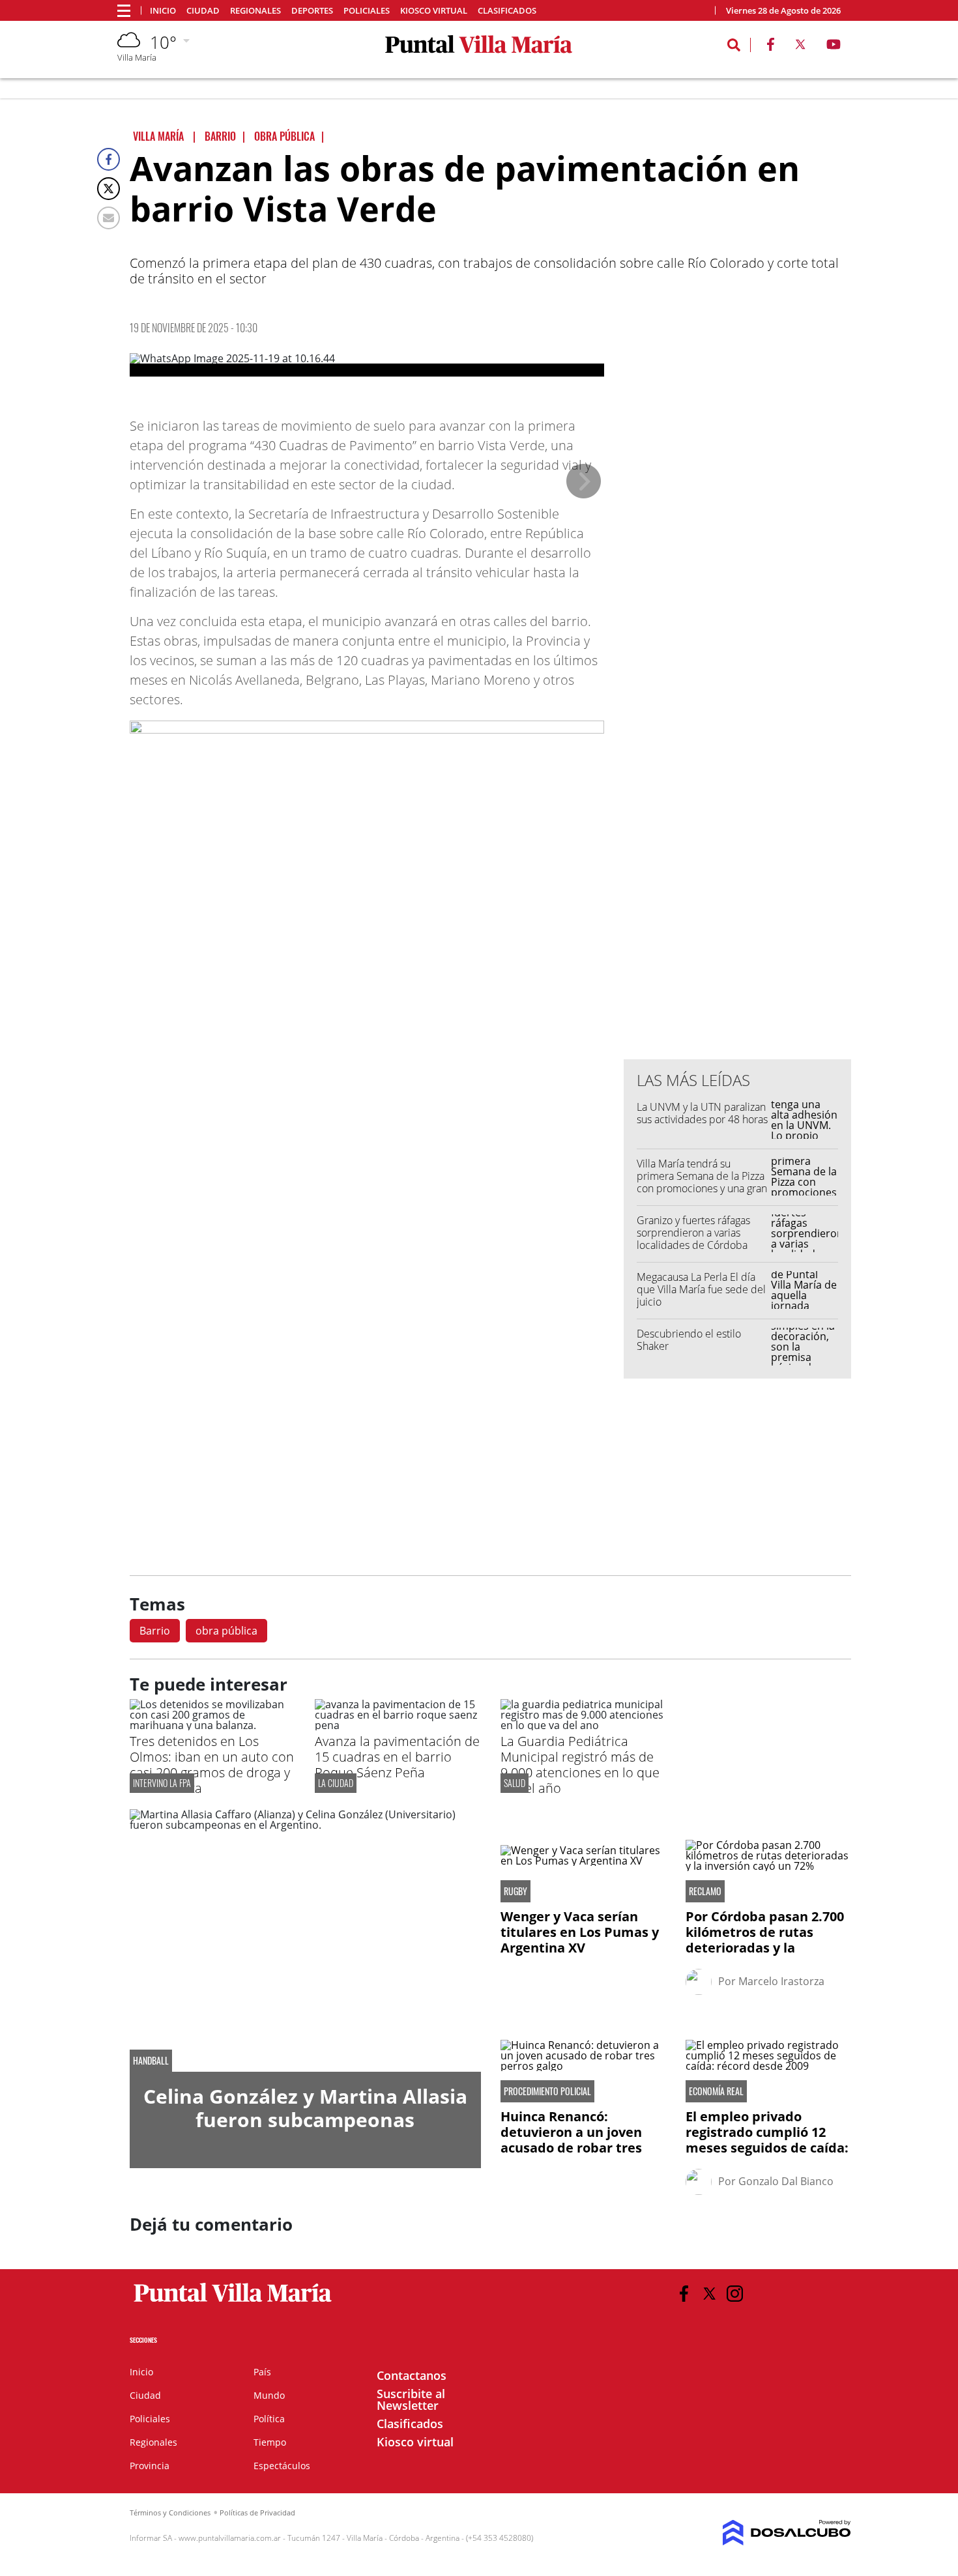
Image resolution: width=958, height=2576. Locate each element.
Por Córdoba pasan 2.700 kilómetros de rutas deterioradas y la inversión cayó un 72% (765, 1940)
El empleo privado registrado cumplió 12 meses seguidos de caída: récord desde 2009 (767, 2140)
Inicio (163, 11)
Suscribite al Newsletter (411, 2399)
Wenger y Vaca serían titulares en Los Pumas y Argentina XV (580, 1932)
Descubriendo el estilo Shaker (689, 1340)
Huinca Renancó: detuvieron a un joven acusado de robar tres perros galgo (571, 2140)
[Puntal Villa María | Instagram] (735, 2294)
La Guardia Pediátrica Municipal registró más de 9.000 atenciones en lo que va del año (580, 1765)
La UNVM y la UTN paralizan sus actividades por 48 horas (702, 1113)
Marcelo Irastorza (781, 1981)
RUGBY (515, 1891)
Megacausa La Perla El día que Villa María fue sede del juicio (701, 1289)
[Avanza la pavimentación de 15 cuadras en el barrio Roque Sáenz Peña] (398, 1725)
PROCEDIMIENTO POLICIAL (547, 2091)
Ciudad (203, 11)
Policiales (367, 11)
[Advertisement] (738, 786)
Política (269, 2419)
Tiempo (270, 2442)
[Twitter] (109, 189)
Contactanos (412, 2375)
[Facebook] (109, 159)
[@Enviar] (109, 218)
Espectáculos (282, 2466)
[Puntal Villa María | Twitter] (800, 47)
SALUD (515, 1783)
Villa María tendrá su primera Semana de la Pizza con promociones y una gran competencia (702, 1182)
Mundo (269, 2395)
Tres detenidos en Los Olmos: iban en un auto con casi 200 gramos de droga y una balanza (212, 1765)
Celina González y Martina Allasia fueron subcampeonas (305, 2108)
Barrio (155, 1631)
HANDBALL (151, 2061)
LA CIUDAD (336, 1783)
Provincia (150, 2466)
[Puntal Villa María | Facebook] (770, 47)
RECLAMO (705, 1891)
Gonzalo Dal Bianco (786, 2181)
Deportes (312, 11)
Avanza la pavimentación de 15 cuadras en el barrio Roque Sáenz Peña (397, 1757)
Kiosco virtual (434, 11)
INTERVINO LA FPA (162, 1783)
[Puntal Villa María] (233, 2302)
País (262, 2372)
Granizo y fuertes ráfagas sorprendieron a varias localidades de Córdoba (693, 1233)
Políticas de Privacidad (257, 2512)
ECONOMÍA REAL (716, 2091)
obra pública (226, 1631)
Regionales (255, 11)
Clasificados (507, 11)
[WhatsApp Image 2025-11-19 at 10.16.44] (367, 365)
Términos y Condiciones (170, 2512)
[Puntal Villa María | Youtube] (834, 47)
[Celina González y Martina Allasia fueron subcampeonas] (305, 1941)
